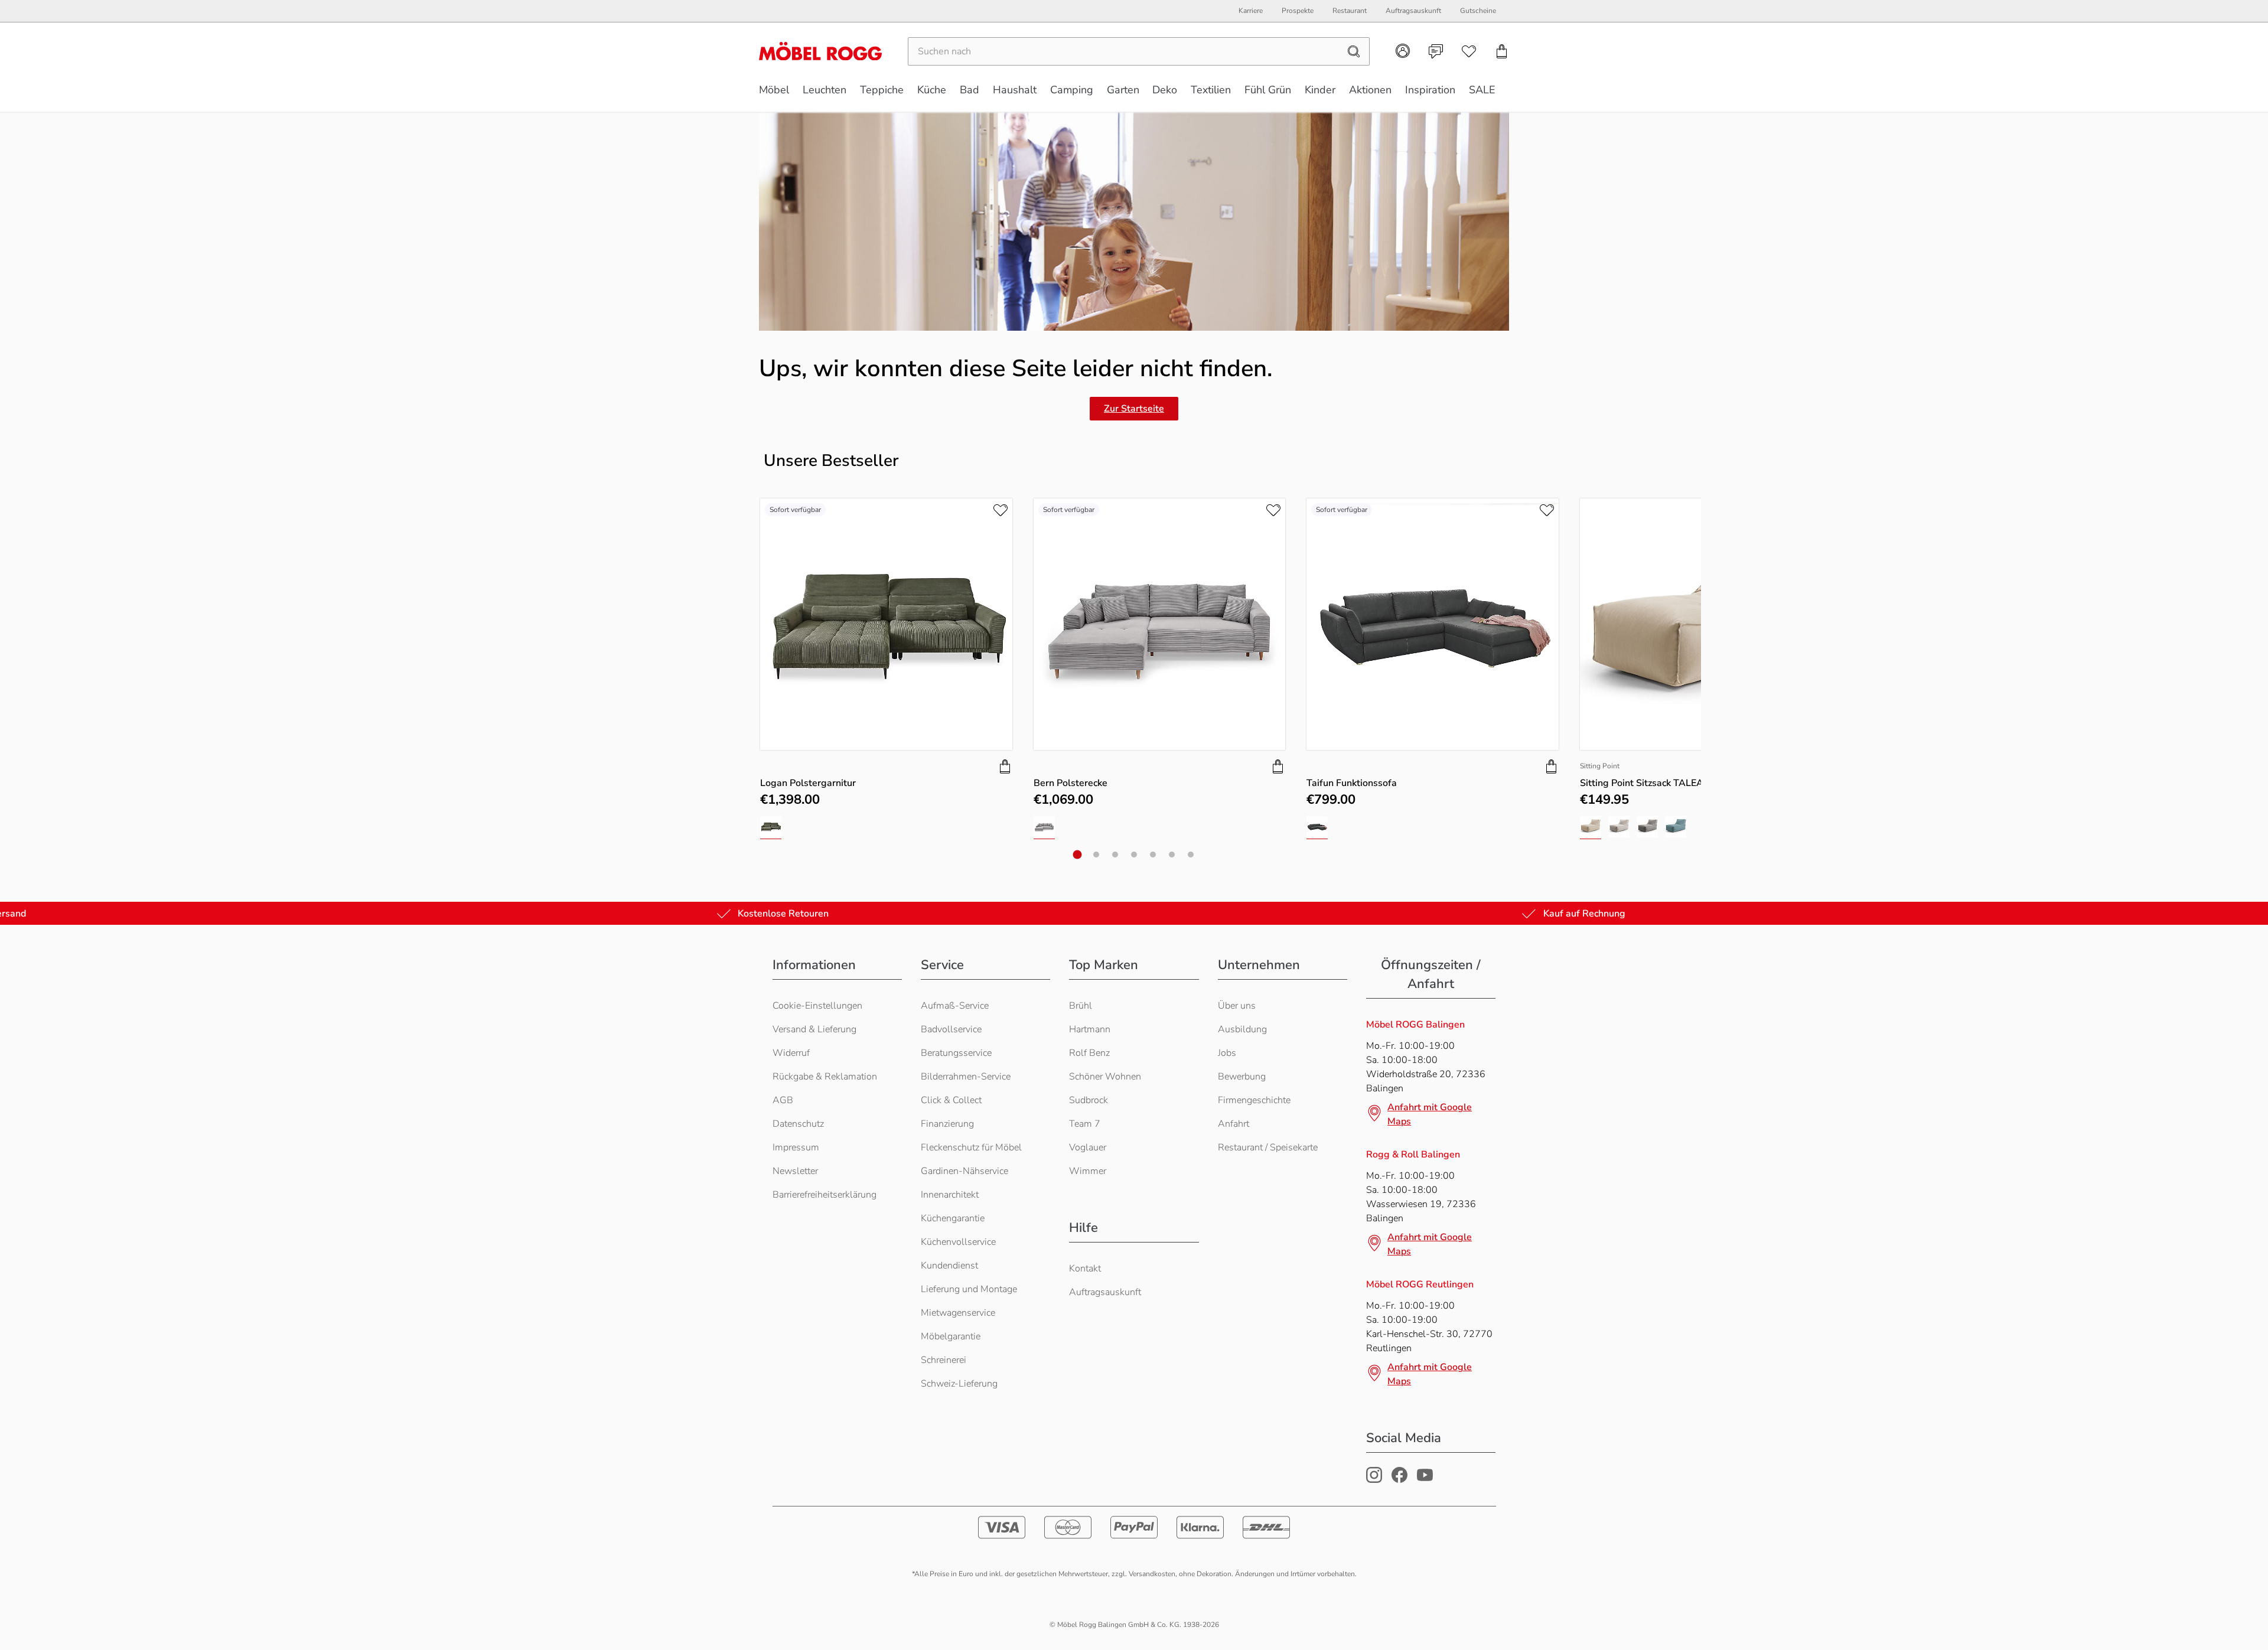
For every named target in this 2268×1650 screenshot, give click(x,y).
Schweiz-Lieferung (959, 1384)
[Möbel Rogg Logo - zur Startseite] (820, 51)
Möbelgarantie (951, 1336)
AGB (783, 1100)
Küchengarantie (953, 1218)
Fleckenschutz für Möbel (971, 1147)
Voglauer (1088, 1147)
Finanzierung (947, 1124)
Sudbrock (1089, 1100)
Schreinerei (944, 1360)
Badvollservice (951, 1029)
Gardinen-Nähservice (964, 1171)
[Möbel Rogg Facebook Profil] (1399, 1480)
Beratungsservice (956, 1053)
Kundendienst (949, 1266)
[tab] (1078, 855)
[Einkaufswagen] (1502, 51)
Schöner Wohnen (1105, 1077)
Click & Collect (951, 1100)
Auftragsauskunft (1105, 1292)
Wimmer (1088, 1171)
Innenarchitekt (950, 1195)
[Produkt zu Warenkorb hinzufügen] (1005, 767)
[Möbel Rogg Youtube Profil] (1425, 1480)
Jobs (1227, 1053)
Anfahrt (1234, 1124)
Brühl (1081, 1006)
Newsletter (795, 1171)
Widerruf (791, 1053)
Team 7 (1085, 1124)
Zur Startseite (1134, 409)
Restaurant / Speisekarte (1268, 1147)
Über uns (1237, 1006)
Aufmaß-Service (955, 1006)
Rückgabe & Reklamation (825, 1077)
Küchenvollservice (958, 1242)
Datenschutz (798, 1124)
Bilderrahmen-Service (966, 1077)
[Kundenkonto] (1403, 51)
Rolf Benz (1089, 1053)
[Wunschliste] (1469, 51)
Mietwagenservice (958, 1313)
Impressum (796, 1147)
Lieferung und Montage (969, 1289)
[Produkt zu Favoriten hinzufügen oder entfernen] (1001, 510)
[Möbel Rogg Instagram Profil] (1374, 1480)
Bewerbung (1242, 1077)
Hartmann (1090, 1029)
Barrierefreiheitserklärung (825, 1195)
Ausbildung (1242, 1029)
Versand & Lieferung (814, 1029)
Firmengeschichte (1254, 1100)
